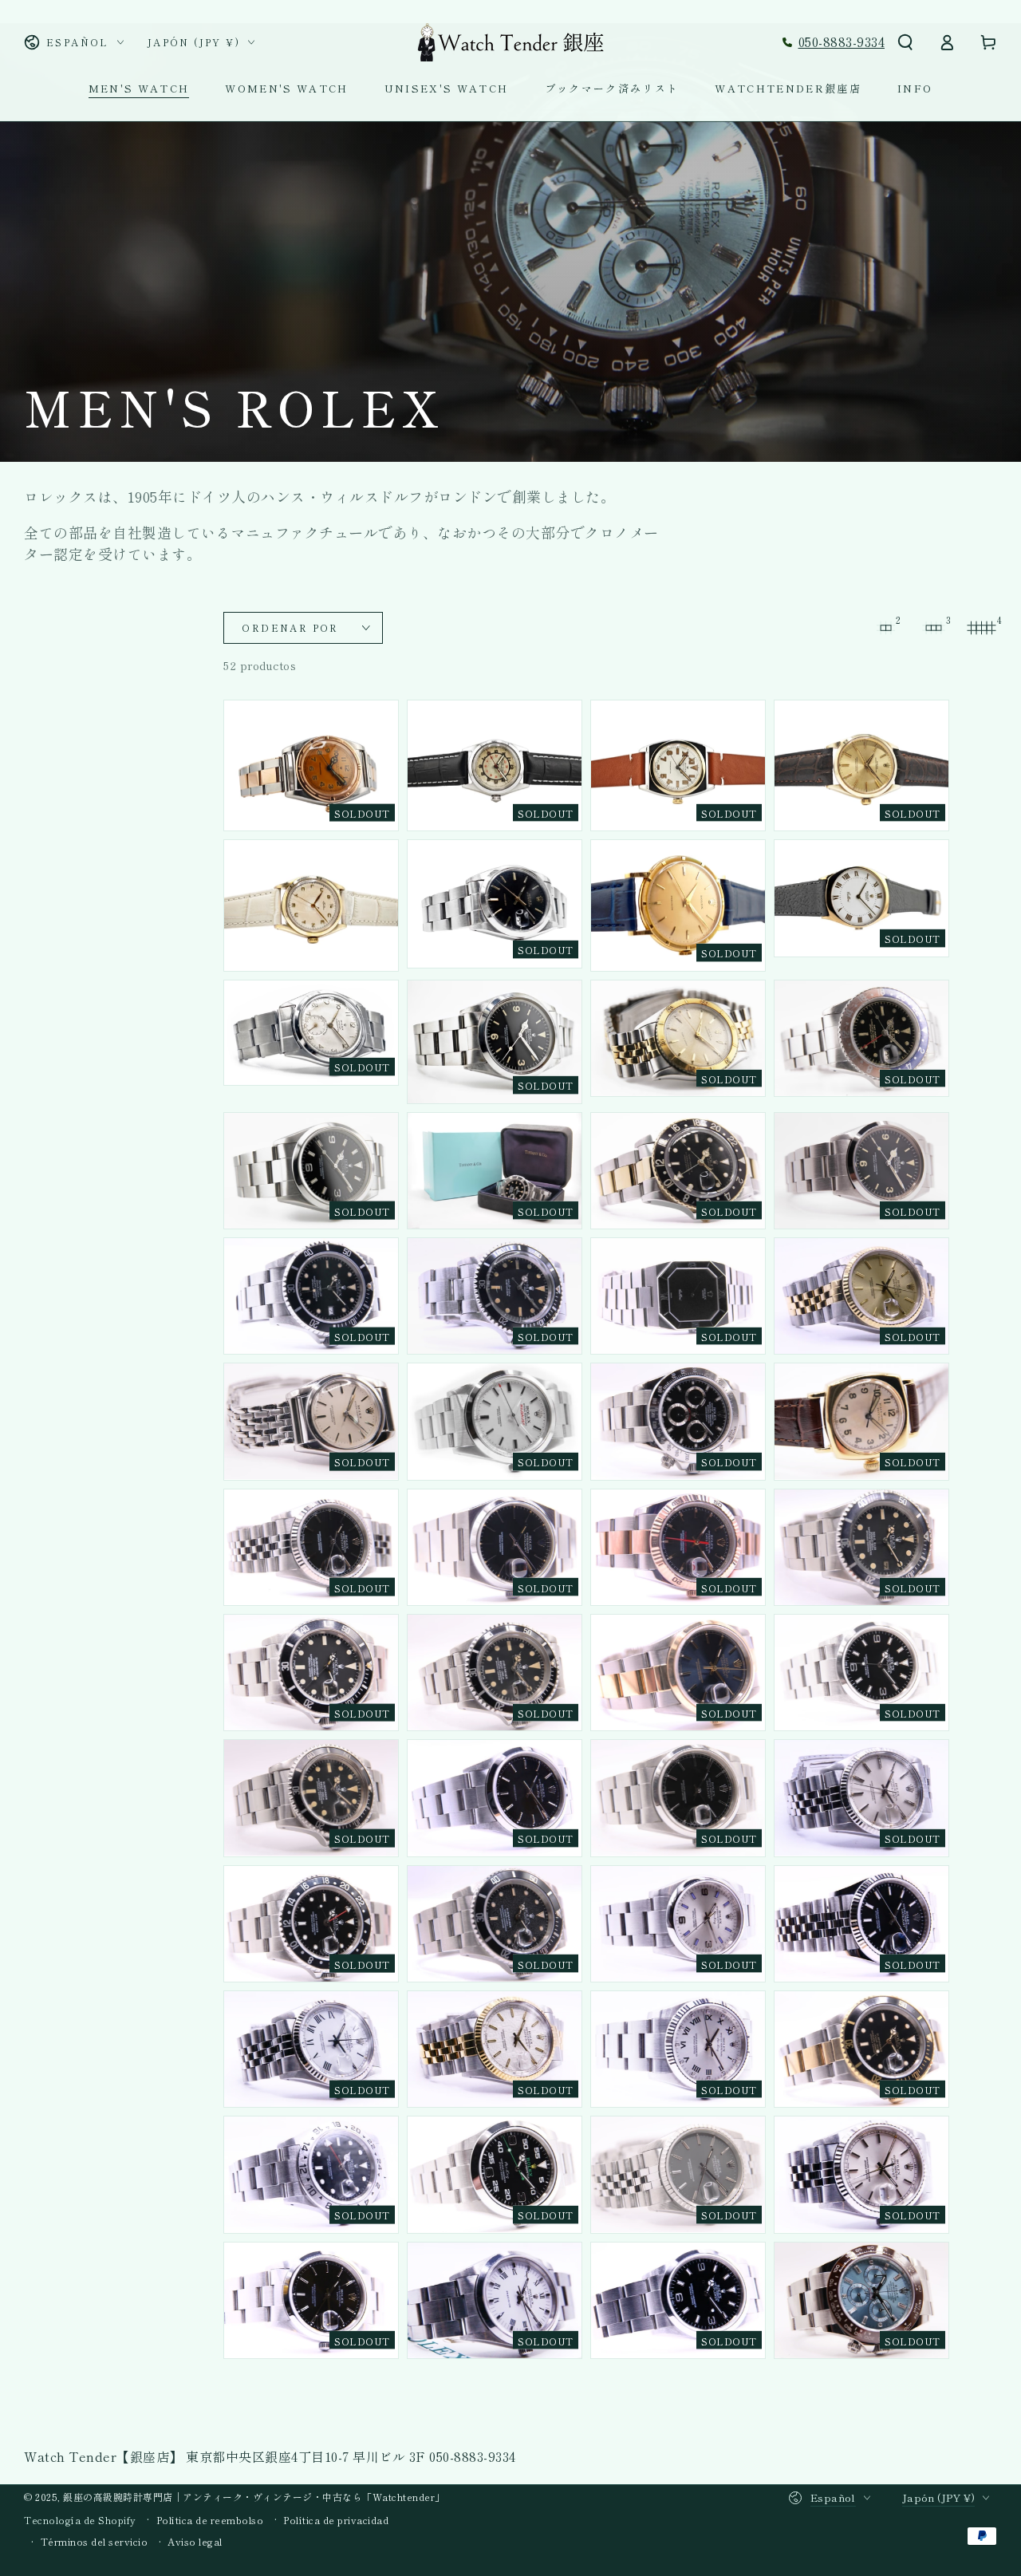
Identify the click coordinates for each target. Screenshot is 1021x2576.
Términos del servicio (95, 2542)
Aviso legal (195, 2542)
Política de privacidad (336, 2520)
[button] (905, 42)
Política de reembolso (210, 2520)
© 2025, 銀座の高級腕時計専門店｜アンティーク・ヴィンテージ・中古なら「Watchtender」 (235, 2497)
